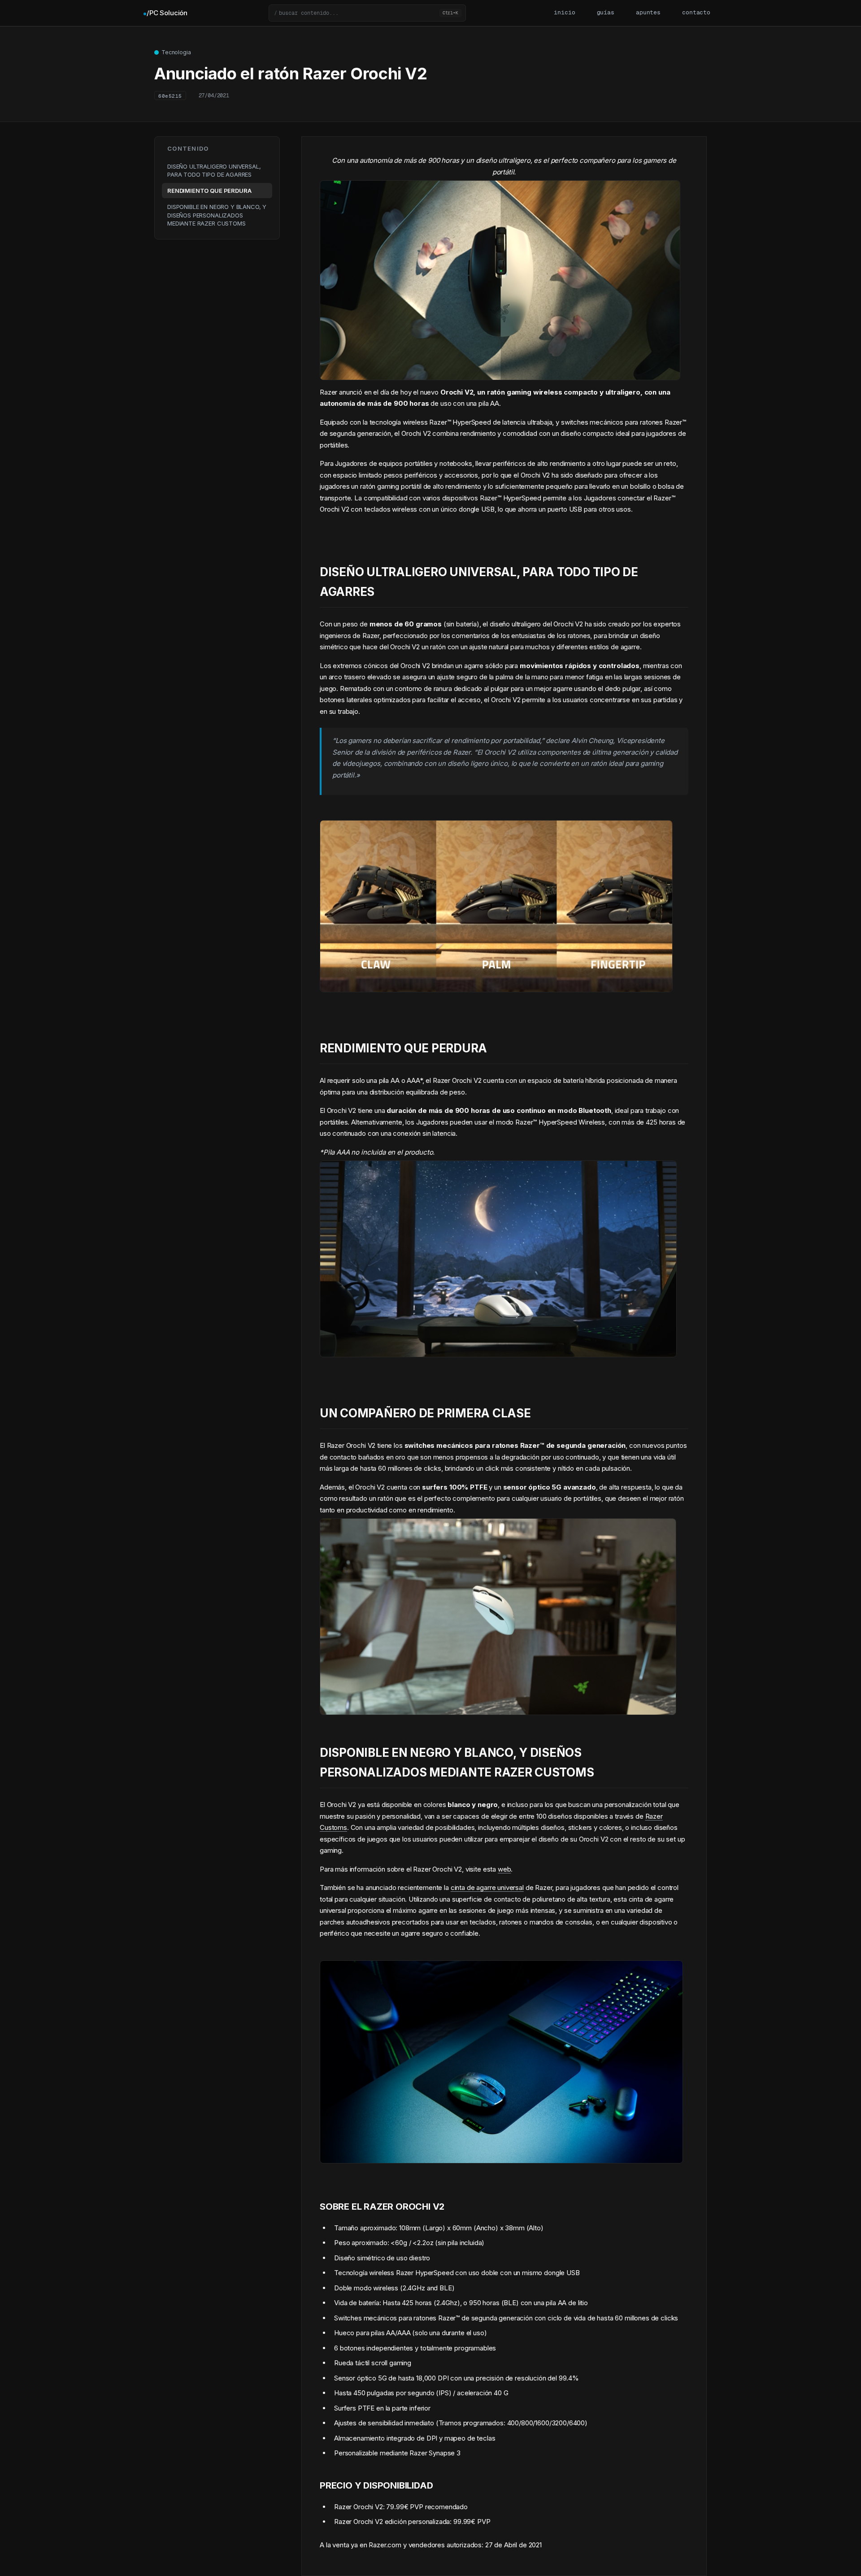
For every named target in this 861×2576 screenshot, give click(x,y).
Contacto (696, 13)
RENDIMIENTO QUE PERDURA (209, 191)
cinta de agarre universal (487, 1887)
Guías (606, 13)
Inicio (564, 13)
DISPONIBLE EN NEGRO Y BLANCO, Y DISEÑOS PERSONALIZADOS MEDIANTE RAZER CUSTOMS (217, 215)
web (504, 1869)
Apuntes (648, 13)
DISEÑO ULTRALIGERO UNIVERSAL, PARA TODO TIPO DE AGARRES (214, 170)
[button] (367, 13)
